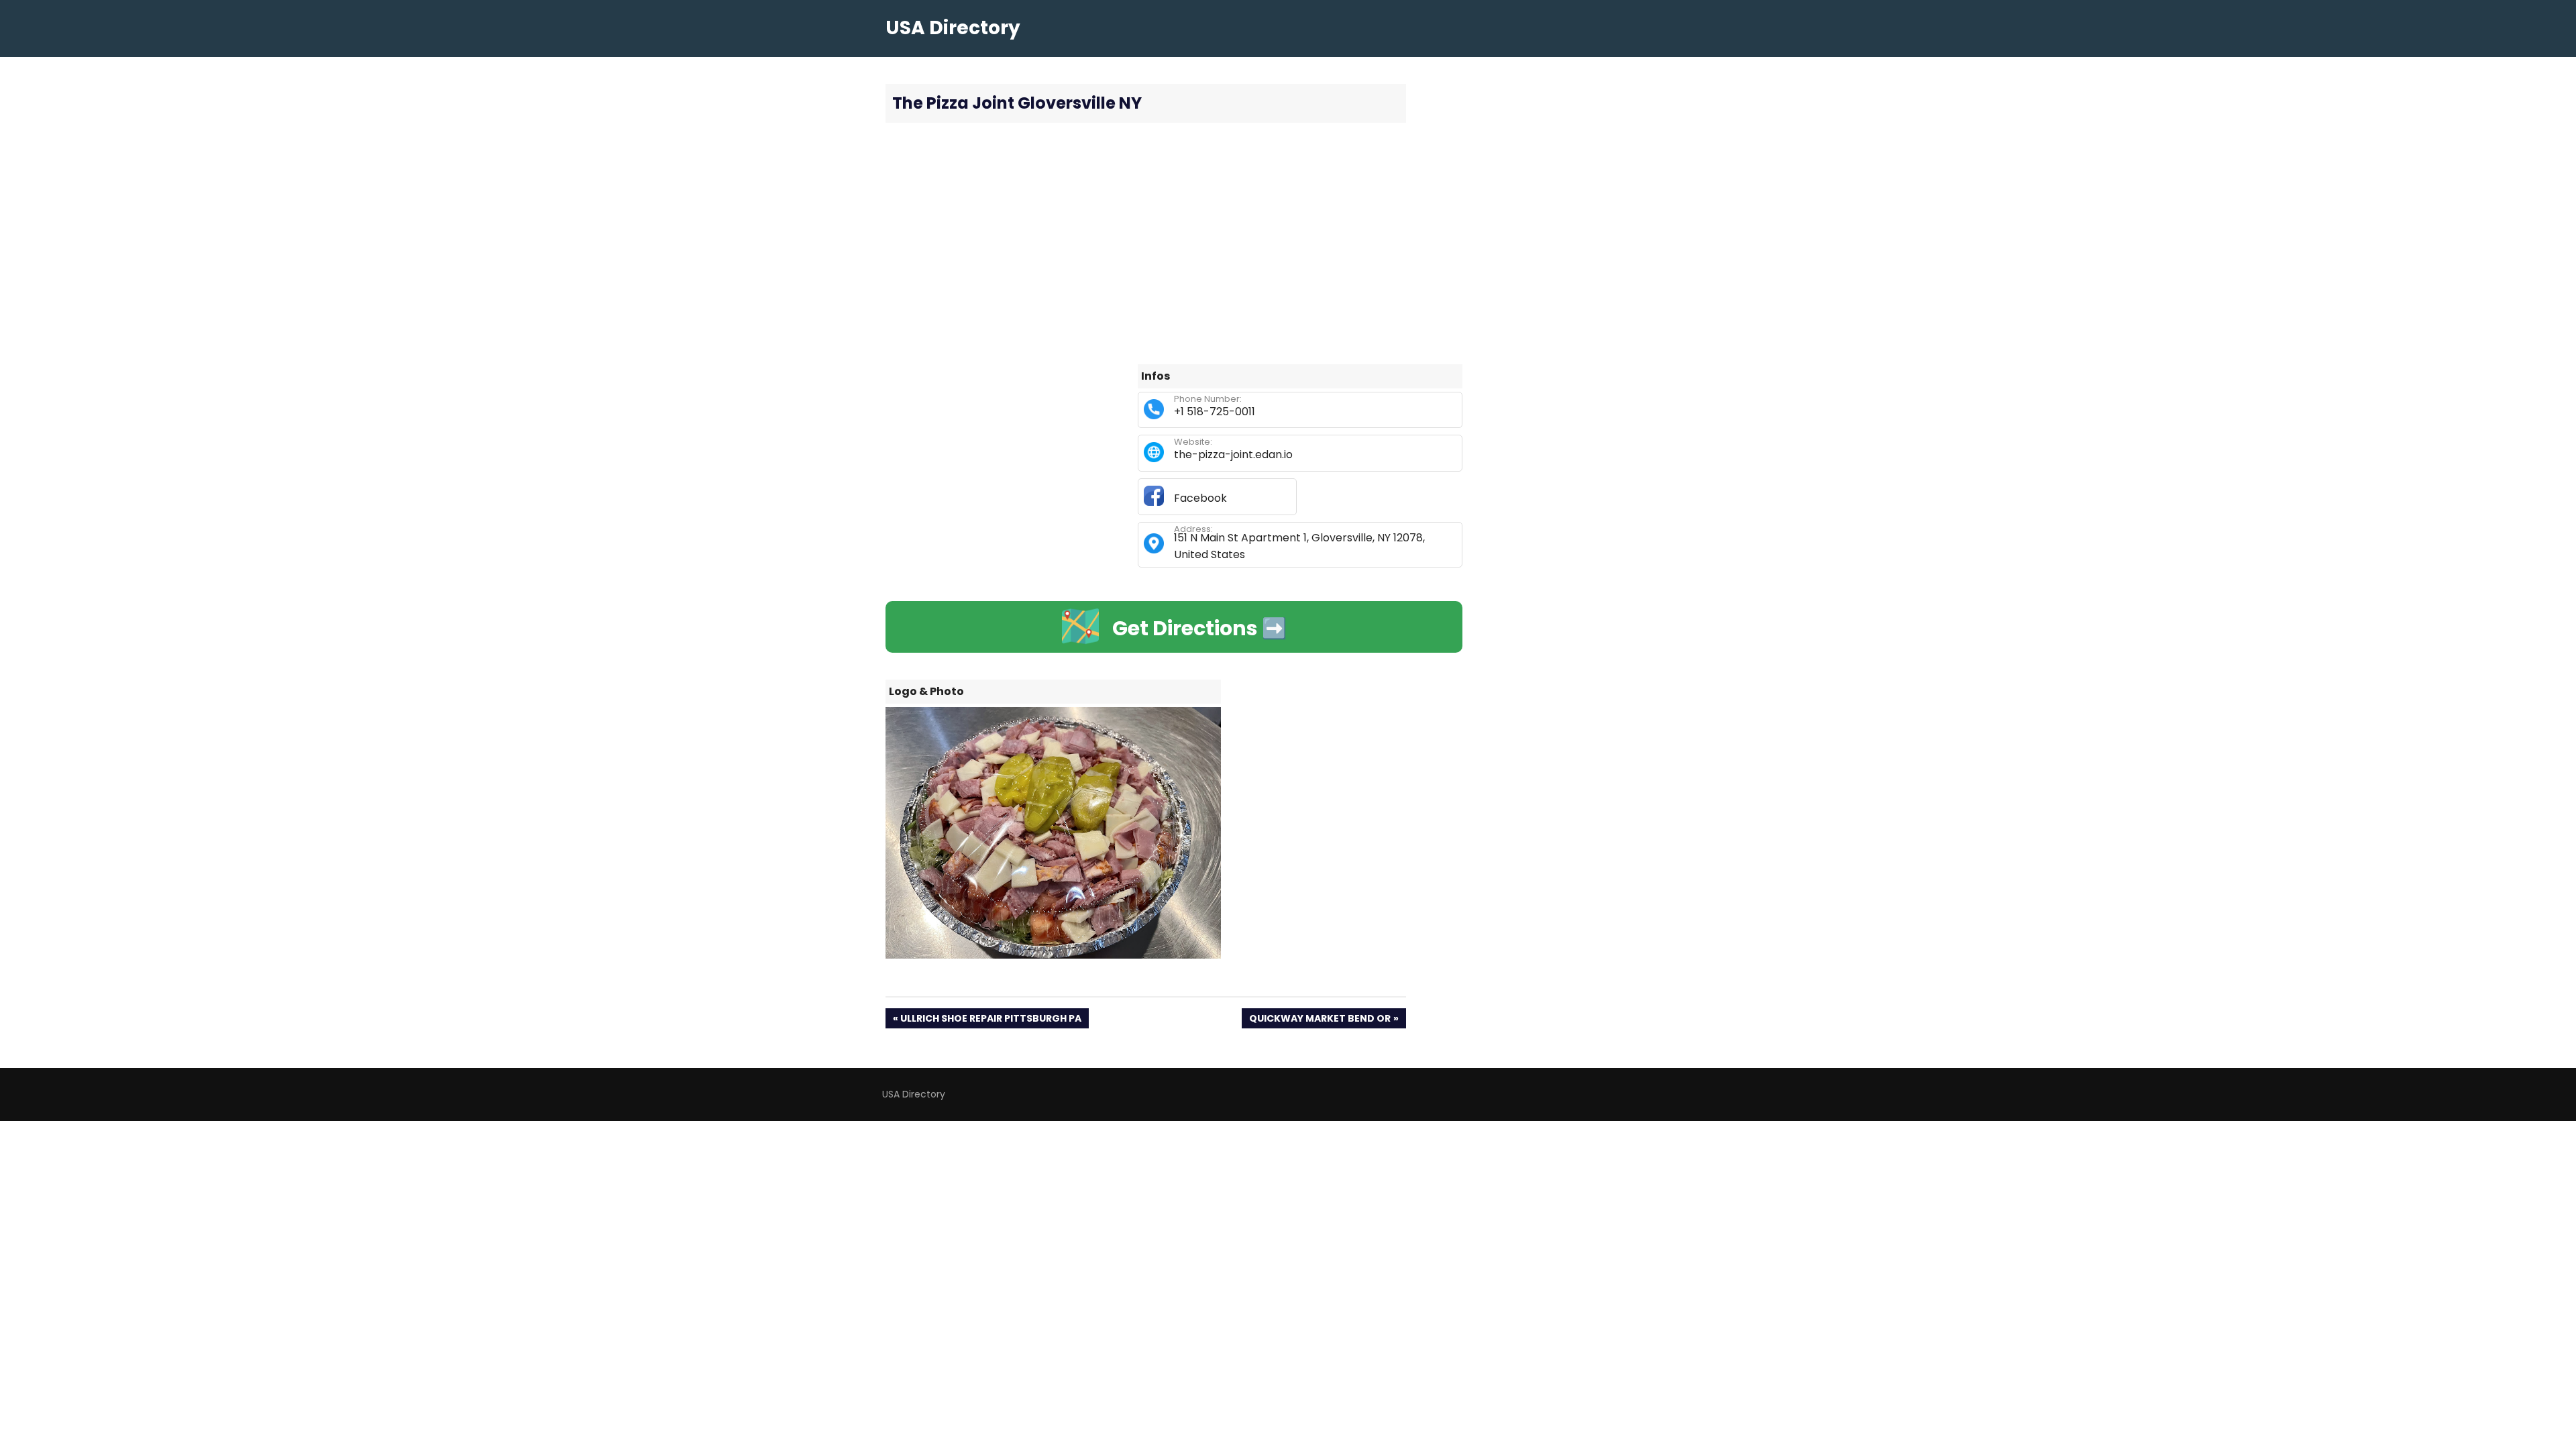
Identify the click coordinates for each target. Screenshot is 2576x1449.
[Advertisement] (1174, 244)
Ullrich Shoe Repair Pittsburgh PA (990, 1020)
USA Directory (953, 28)
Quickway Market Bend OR (1320, 1020)
